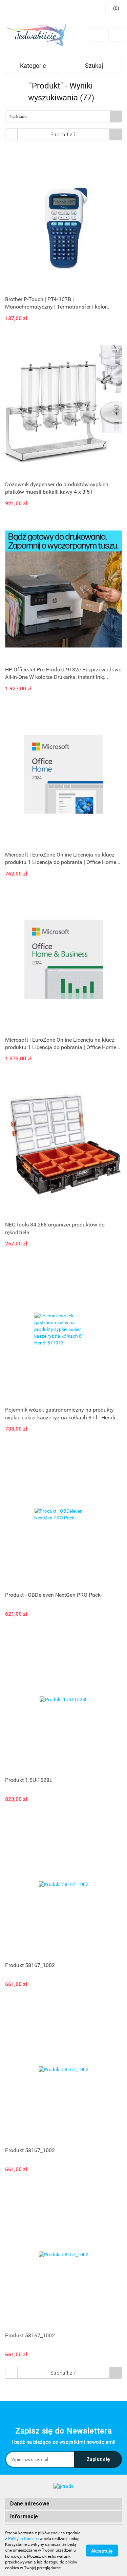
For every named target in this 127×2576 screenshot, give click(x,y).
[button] (63, 2504)
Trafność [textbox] (18, 116)
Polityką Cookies (23, 2539)
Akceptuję (102, 2551)
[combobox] (63, 116)
